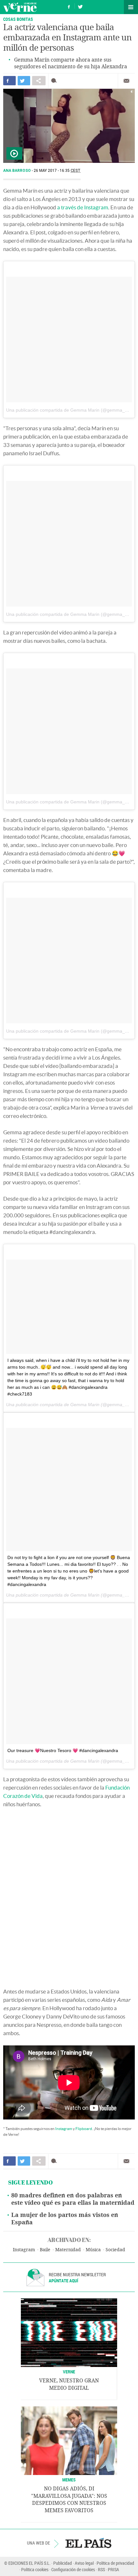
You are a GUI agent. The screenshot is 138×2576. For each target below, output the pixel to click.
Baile (45, 2250)
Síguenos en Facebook (69, 6)
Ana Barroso (17, 171)
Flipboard (84, 2129)
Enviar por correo (126, 81)
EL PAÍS (88, 2543)
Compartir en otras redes (39, 81)
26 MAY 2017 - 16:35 (57, 171)
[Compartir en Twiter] (24, 81)
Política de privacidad (115, 2563)
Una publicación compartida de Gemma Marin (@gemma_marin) (72, 410)
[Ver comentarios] (55, 81)
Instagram (64, 2129)
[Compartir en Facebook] (9, 81)
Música (93, 2250)
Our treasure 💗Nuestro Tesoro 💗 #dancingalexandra (63, 1750)
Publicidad (63, 2563)
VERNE (69, 2372)
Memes (69, 2480)
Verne (20, 7)
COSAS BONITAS (18, 19)
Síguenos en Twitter (80, 6)
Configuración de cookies (73, 2569)
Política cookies (35, 2569)
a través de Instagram (83, 207)
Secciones (131, 7)
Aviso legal (84, 2563)
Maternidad (68, 2250)
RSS (101, 2569)
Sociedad (115, 2250)
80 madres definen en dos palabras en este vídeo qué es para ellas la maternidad (73, 2199)
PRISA (113, 2569)
